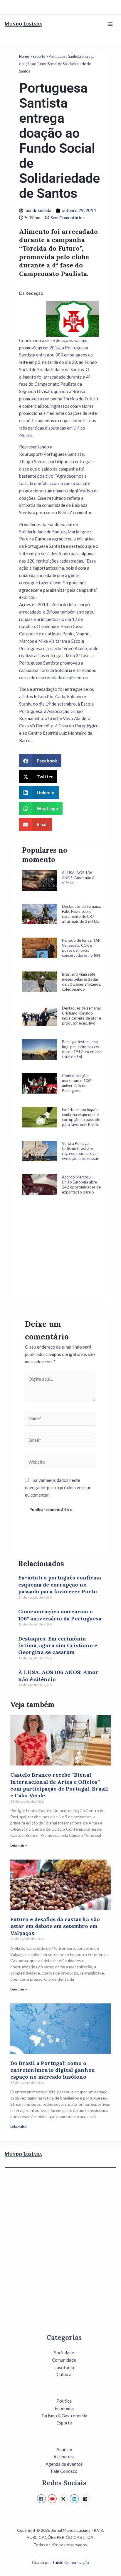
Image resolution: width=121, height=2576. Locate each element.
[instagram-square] (86, 2499)
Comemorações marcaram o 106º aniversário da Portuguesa (60, 1615)
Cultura (64, 2374)
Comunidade (64, 2360)
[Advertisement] (62, 1257)
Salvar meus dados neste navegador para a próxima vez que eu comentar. (58, 1487)
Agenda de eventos (64, 2464)
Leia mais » (19, 1845)
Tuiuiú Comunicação (70, 2562)
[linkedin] (75, 2499)
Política (64, 2401)
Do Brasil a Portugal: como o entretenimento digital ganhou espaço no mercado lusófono (53, 2070)
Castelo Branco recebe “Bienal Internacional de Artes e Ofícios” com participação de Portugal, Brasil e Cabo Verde (59, 1785)
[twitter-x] (64, 2499)
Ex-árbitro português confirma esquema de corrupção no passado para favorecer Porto (60, 1584)
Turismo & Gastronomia (64, 2416)
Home (24, 56)
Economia (64, 2408)
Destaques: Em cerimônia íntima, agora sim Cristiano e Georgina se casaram (58, 1645)
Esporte (39, 56)
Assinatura (64, 2457)
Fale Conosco (64, 2471)
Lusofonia (64, 2367)
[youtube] (53, 2499)
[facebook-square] (42, 2499)
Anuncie (64, 2449)
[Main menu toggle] (110, 24)
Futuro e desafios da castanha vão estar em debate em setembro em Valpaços (55, 1926)
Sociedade (64, 2353)
